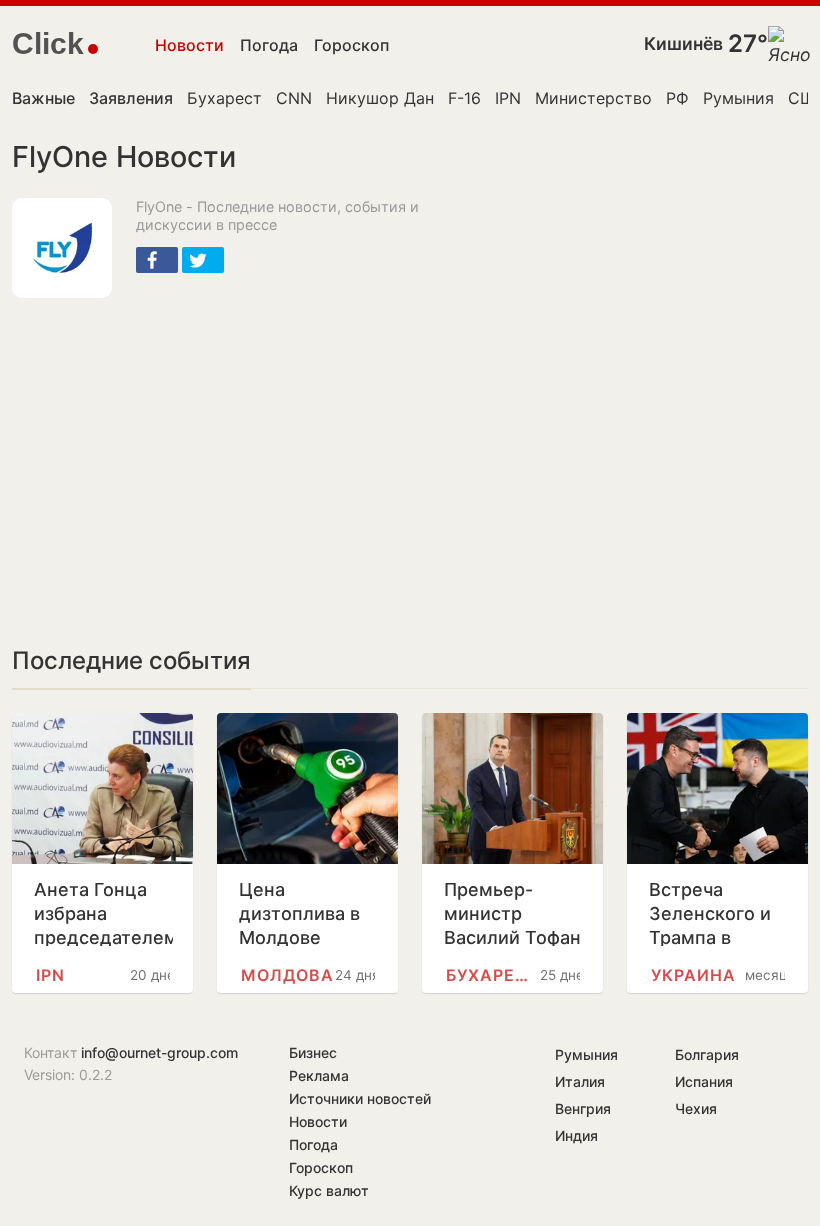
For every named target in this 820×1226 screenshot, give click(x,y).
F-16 (464, 98)
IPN (508, 98)
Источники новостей (360, 1098)
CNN (294, 98)
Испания (704, 1081)
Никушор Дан (380, 98)
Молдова (287, 975)
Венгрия (583, 1108)
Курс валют (329, 1190)
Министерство (593, 98)
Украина (693, 975)
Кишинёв (683, 43)
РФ (677, 98)
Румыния (738, 98)
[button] (157, 260)
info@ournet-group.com (159, 1052)
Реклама (319, 1075)
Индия (576, 1135)
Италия (580, 1081)
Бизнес (313, 1052)
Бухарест (224, 98)
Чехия (696, 1108)
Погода (269, 45)
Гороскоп (351, 45)
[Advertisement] (246, 458)
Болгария (707, 1054)
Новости (189, 45)
